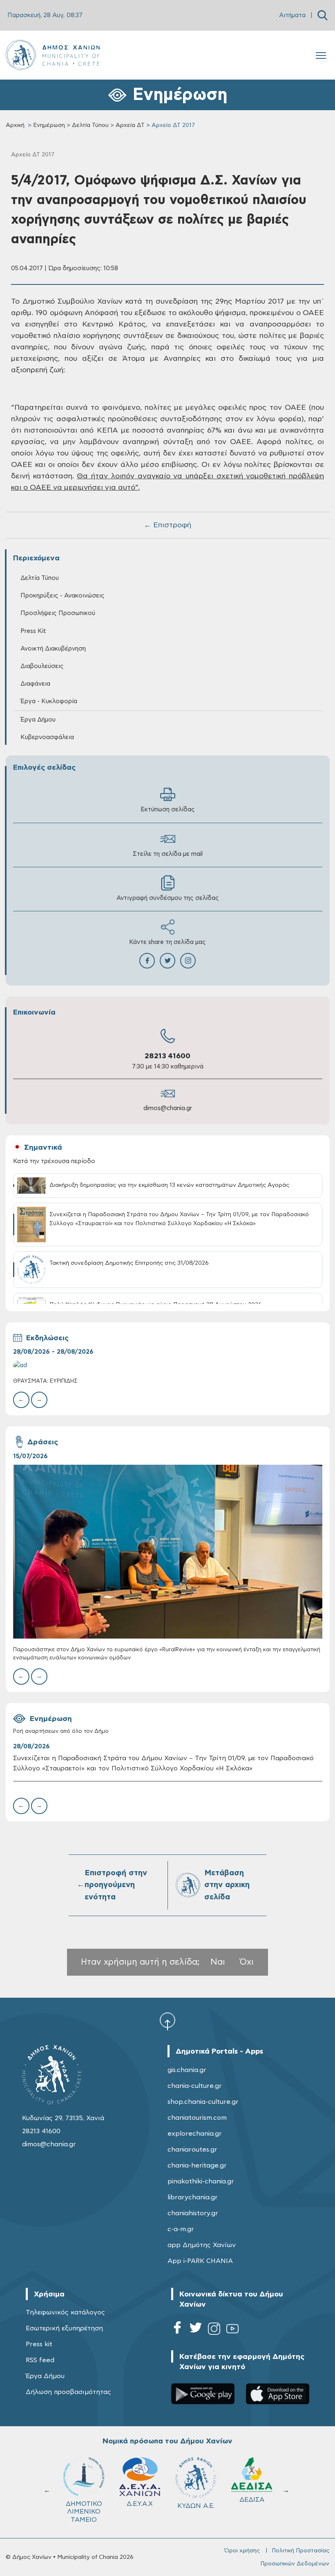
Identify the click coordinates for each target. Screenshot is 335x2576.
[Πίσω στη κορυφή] (167, 2021)
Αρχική (15, 125)
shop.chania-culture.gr (203, 2102)
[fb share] (147, 961)
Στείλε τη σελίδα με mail (168, 854)
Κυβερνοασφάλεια (47, 737)
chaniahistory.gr (193, 2213)
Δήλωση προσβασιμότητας (68, 2392)
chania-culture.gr (195, 2086)
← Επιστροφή (167, 525)
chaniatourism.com (197, 2118)
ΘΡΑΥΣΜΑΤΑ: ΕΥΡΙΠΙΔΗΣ (45, 1381)
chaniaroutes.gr (192, 2150)
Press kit (39, 2344)
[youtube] (232, 2330)
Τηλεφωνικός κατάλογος (65, 2312)
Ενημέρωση (49, 125)
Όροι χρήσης (242, 2551)
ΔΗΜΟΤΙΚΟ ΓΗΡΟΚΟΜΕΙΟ (198, 2508)
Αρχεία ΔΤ (130, 125)
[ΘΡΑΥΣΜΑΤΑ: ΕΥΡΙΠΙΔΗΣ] (168, 1365)
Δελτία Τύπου (90, 125)
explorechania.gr (195, 2134)
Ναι (218, 1962)
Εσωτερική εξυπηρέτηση (64, 2328)
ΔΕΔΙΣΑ (140, 2500)
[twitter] (196, 2330)
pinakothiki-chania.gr (201, 2181)
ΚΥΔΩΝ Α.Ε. (84, 2506)
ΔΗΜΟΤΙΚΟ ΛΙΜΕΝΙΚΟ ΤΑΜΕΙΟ (252, 2512)
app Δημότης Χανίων (202, 2245)
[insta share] (188, 961)
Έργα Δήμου (45, 2376)
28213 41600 (167, 1056)
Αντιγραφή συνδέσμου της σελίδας (168, 898)
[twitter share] (167, 961)
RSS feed (40, 2360)
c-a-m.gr (181, 2229)
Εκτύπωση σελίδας (168, 809)
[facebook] (177, 2330)
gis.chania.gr (187, 2070)
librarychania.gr (193, 2197)
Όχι (247, 1962)
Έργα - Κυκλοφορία (49, 701)
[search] (323, 15)
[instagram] (214, 2330)
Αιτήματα (292, 15)
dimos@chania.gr (168, 1108)
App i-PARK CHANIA (200, 2261)
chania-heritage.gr (197, 2165)
